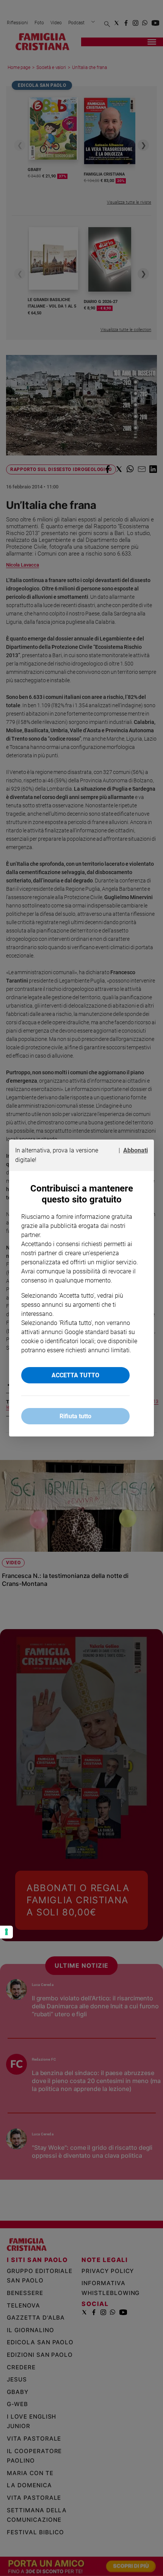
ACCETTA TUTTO (75, 1375)
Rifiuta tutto (75, 1416)
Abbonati (136, 1150)
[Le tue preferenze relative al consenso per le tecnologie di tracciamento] (6, 1932)
